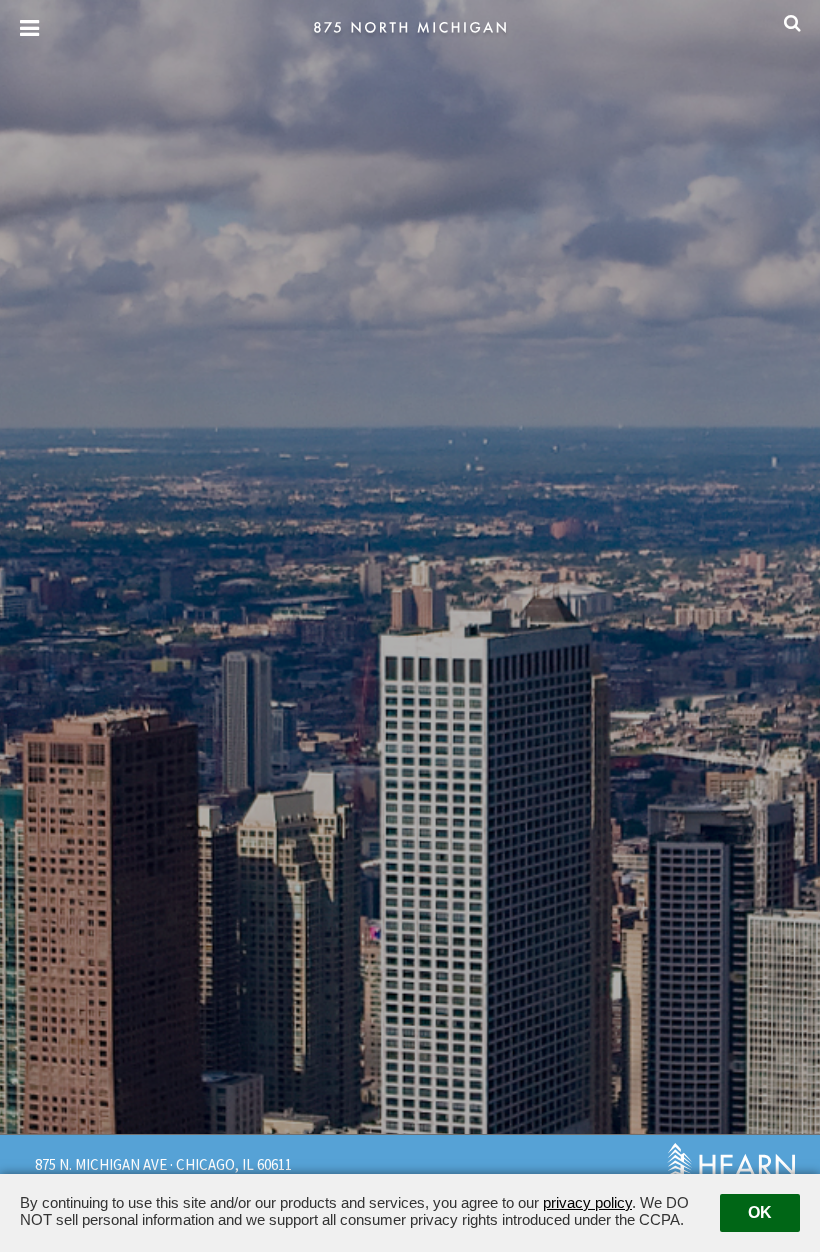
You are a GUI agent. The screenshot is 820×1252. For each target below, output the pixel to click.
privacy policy (587, 1202)
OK (760, 1212)
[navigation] (29, 29)
